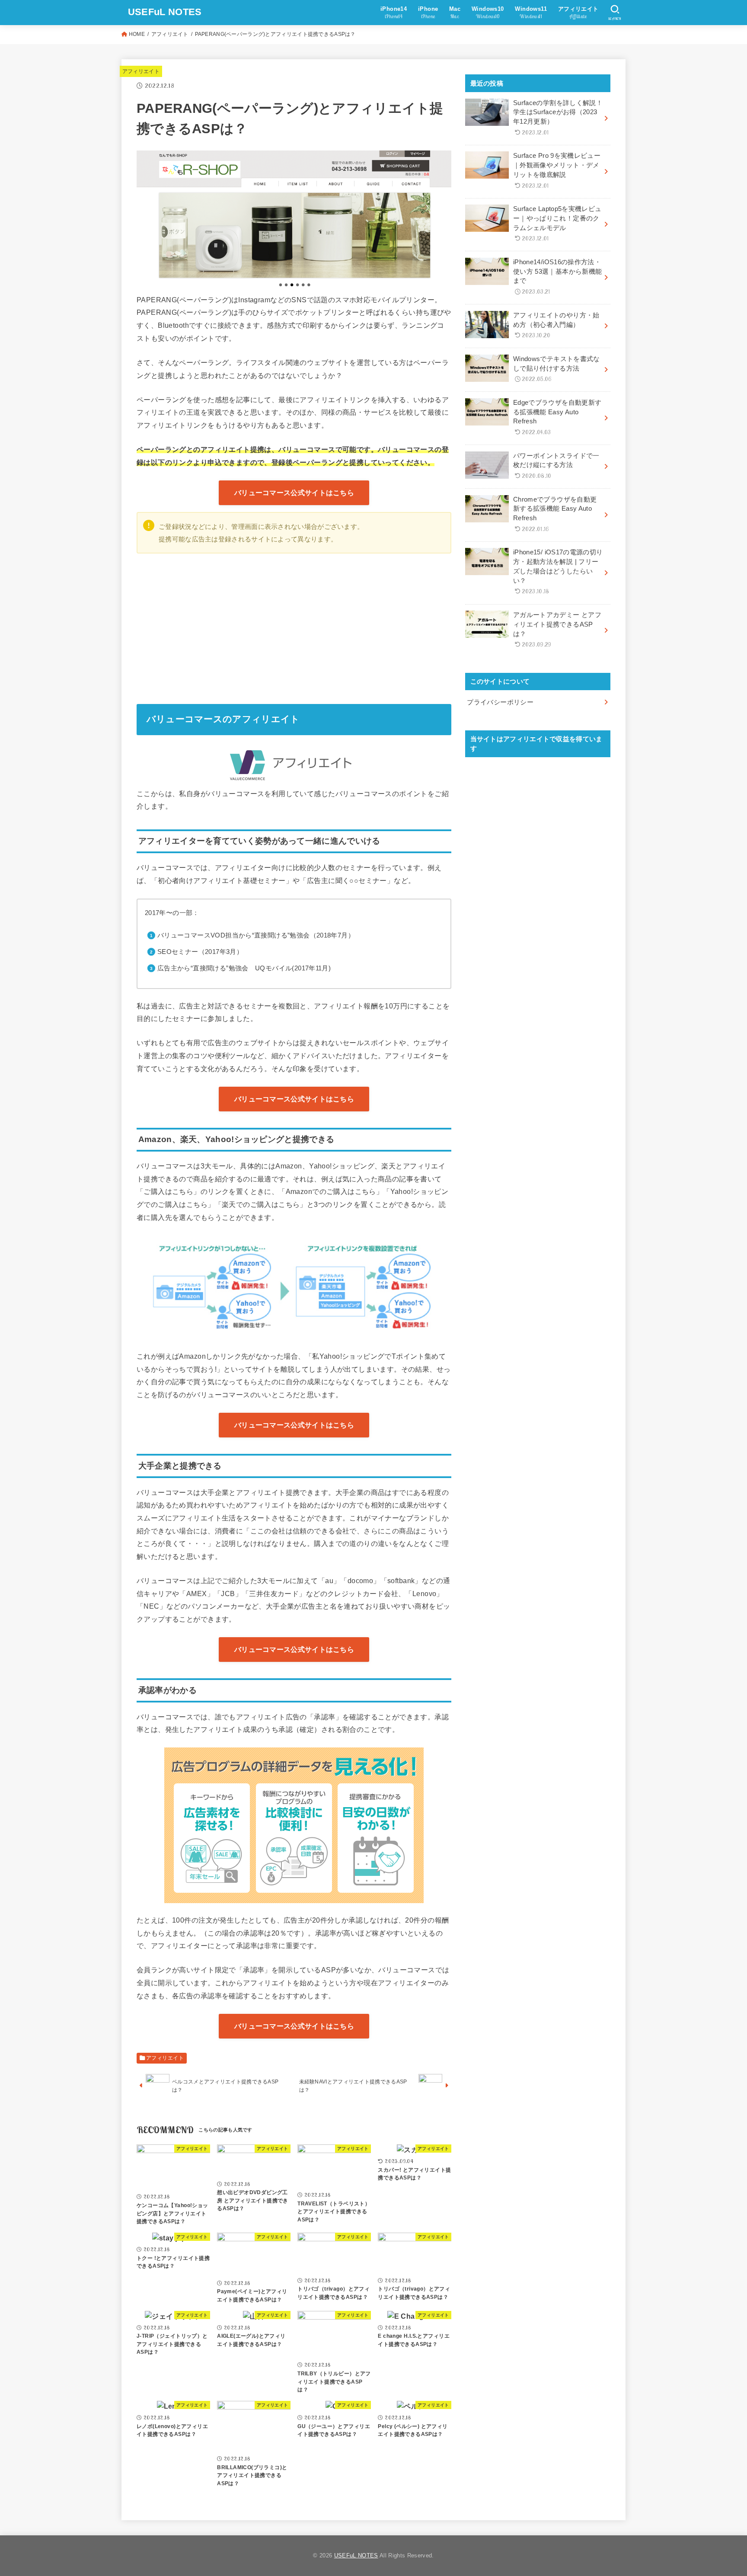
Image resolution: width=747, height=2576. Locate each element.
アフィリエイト (170, 34)
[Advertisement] (294, 626)
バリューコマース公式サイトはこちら (294, 493)
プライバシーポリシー (500, 702)
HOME (137, 34)
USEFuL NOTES (165, 12)
